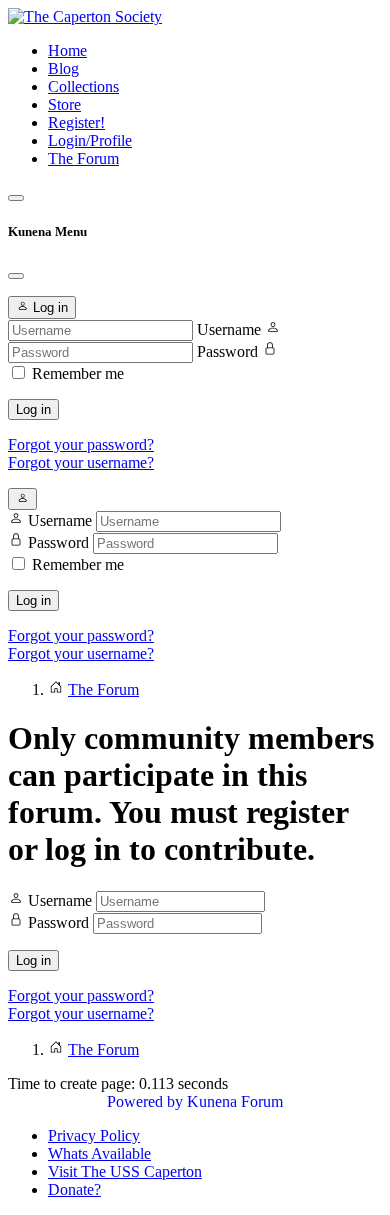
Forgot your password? (81, 444)
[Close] (16, 276)
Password (227, 351)
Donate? (74, 1189)
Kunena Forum (235, 1101)
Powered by (145, 1101)
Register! (76, 122)
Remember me (78, 373)
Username (229, 329)
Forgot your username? (81, 462)
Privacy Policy (94, 1135)
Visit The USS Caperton (125, 1171)
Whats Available (99, 1153)
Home (67, 50)
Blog (63, 68)
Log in (33, 409)
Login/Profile (90, 140)
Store (64, 104)
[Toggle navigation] (16, 198)
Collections (83, 86)
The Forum (83, 158)
